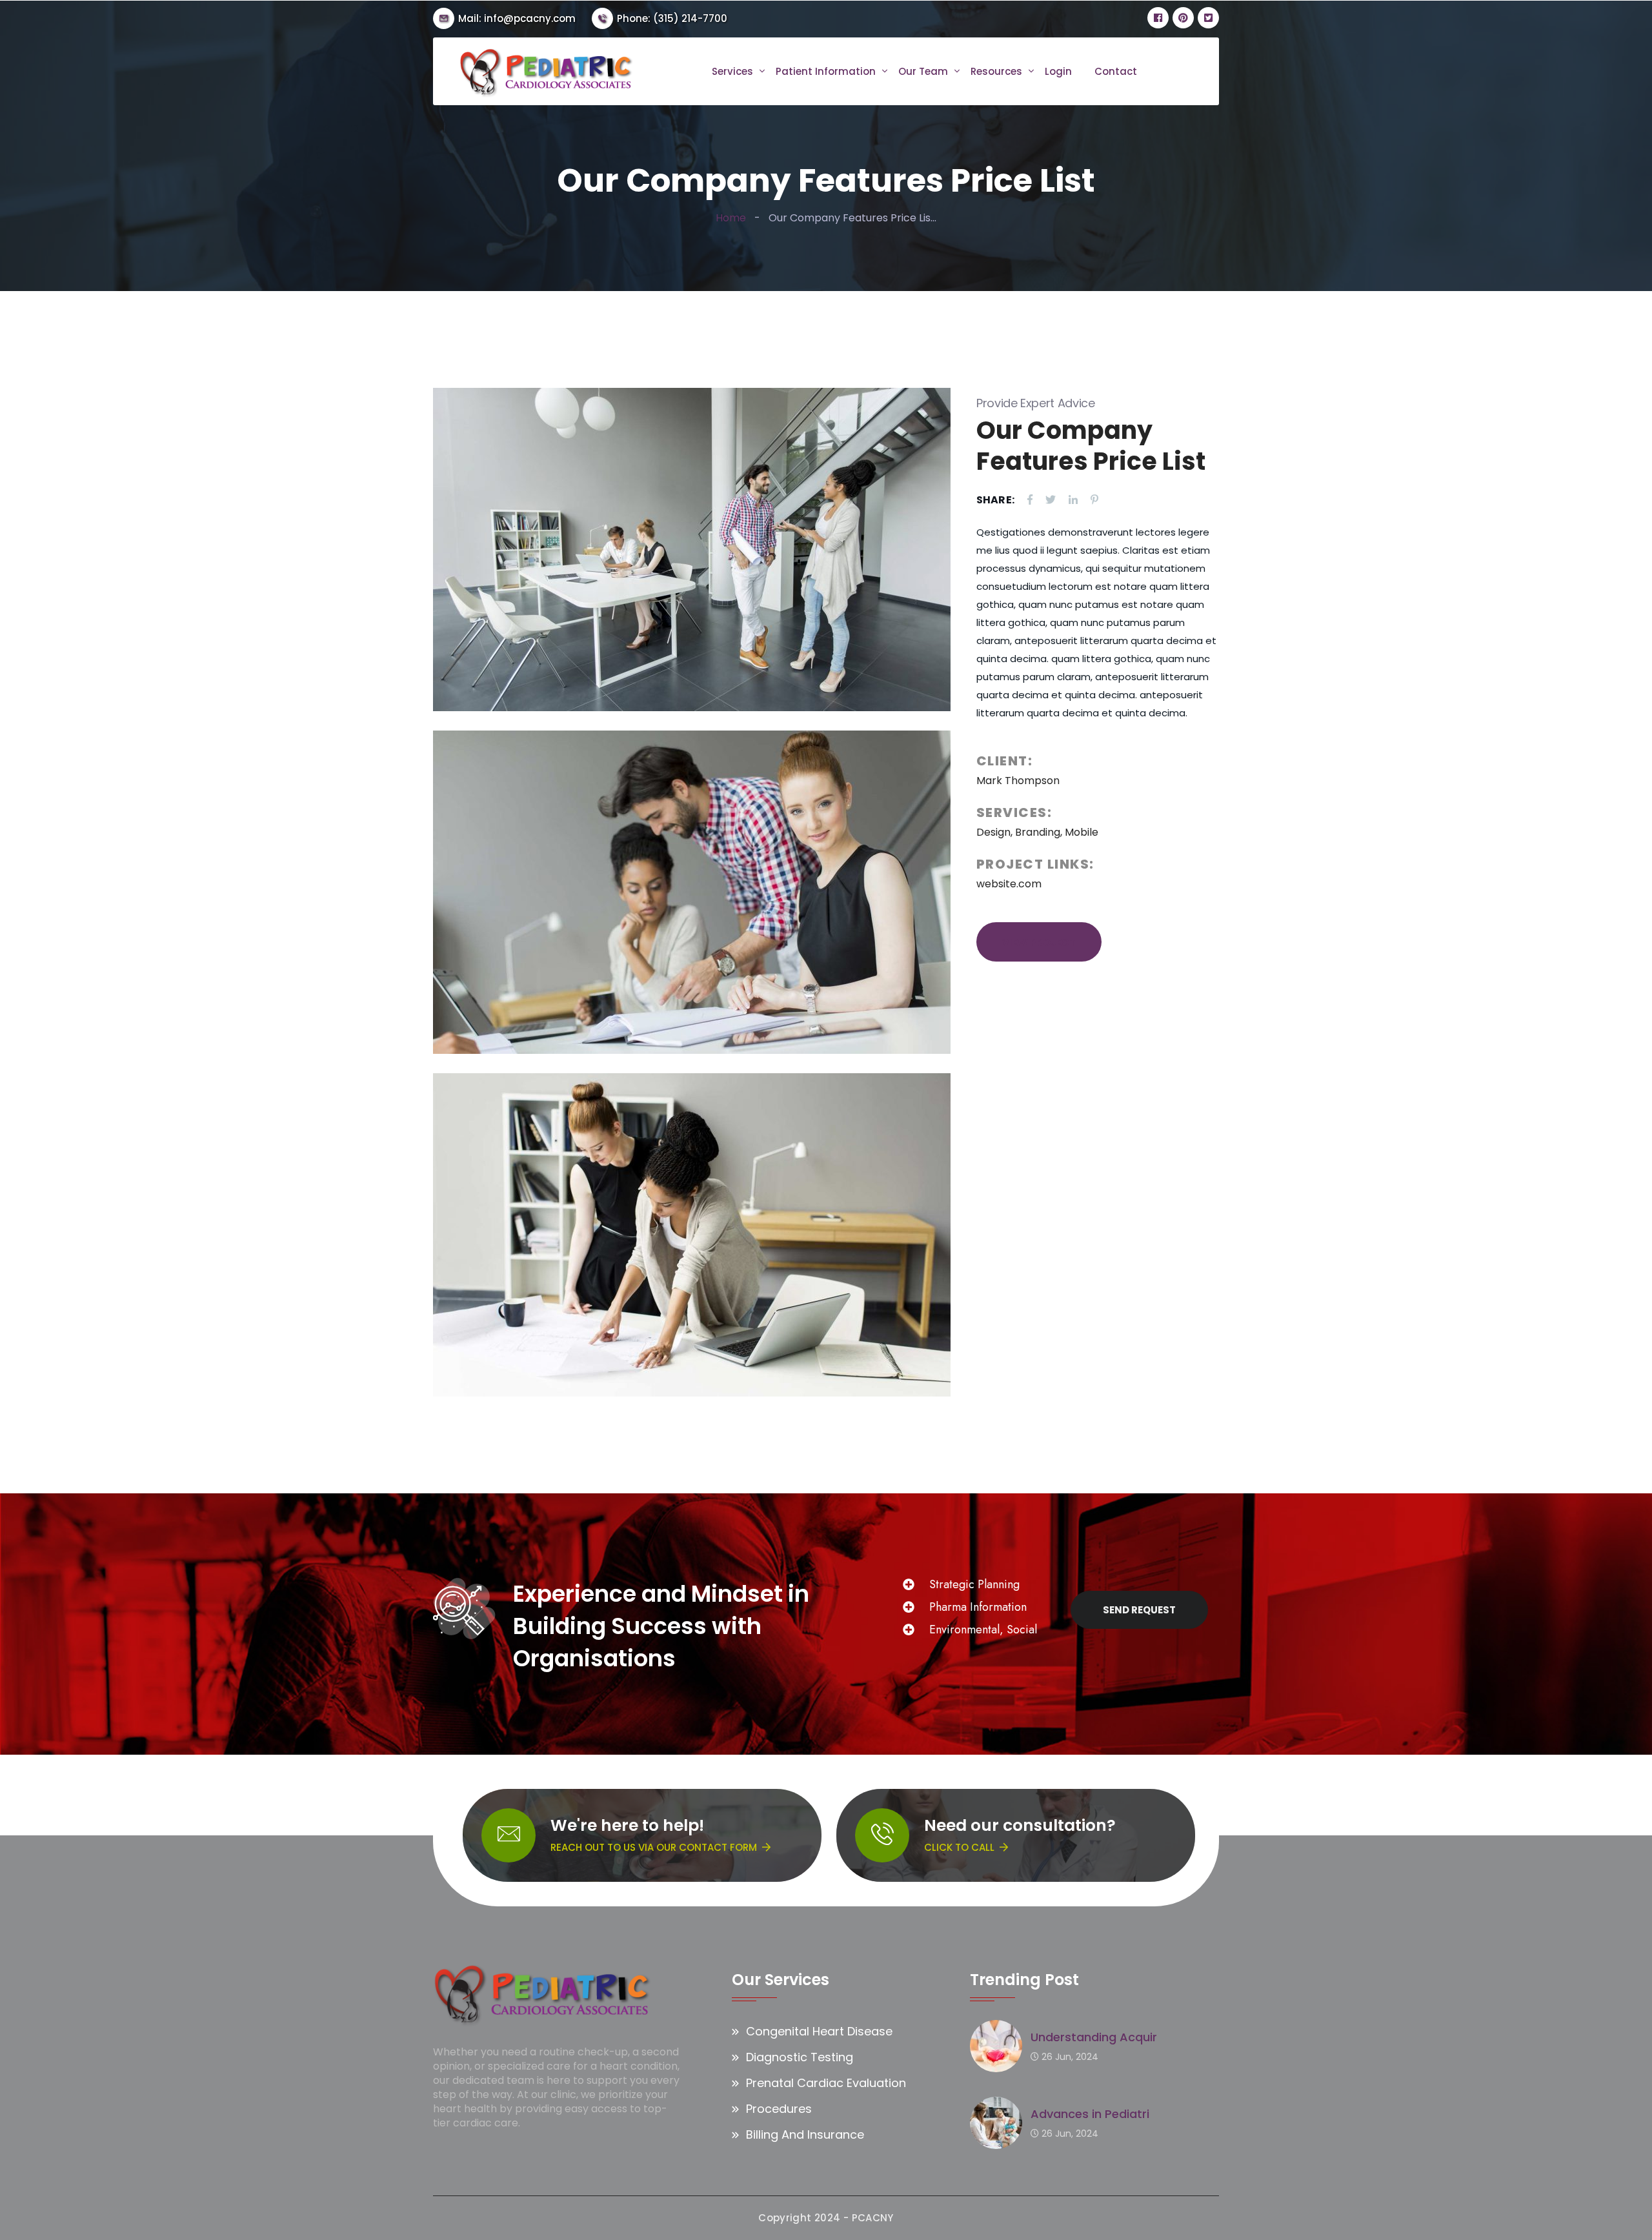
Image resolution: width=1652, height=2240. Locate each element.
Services (732, 72)
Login (1058, 72)
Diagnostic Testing (800, 2057)
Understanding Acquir (1094, 2037)
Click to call (959, 1847)
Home (731, 218)
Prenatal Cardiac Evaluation (826, 2083)
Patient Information (826, 72)
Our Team (923, 72)
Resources (996, 72)
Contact (1116, 72)
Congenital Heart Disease (819, 2031)
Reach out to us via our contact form (654, 1847)
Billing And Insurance (805, 2134)
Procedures (779, 2109)
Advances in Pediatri (1090, 2114)
